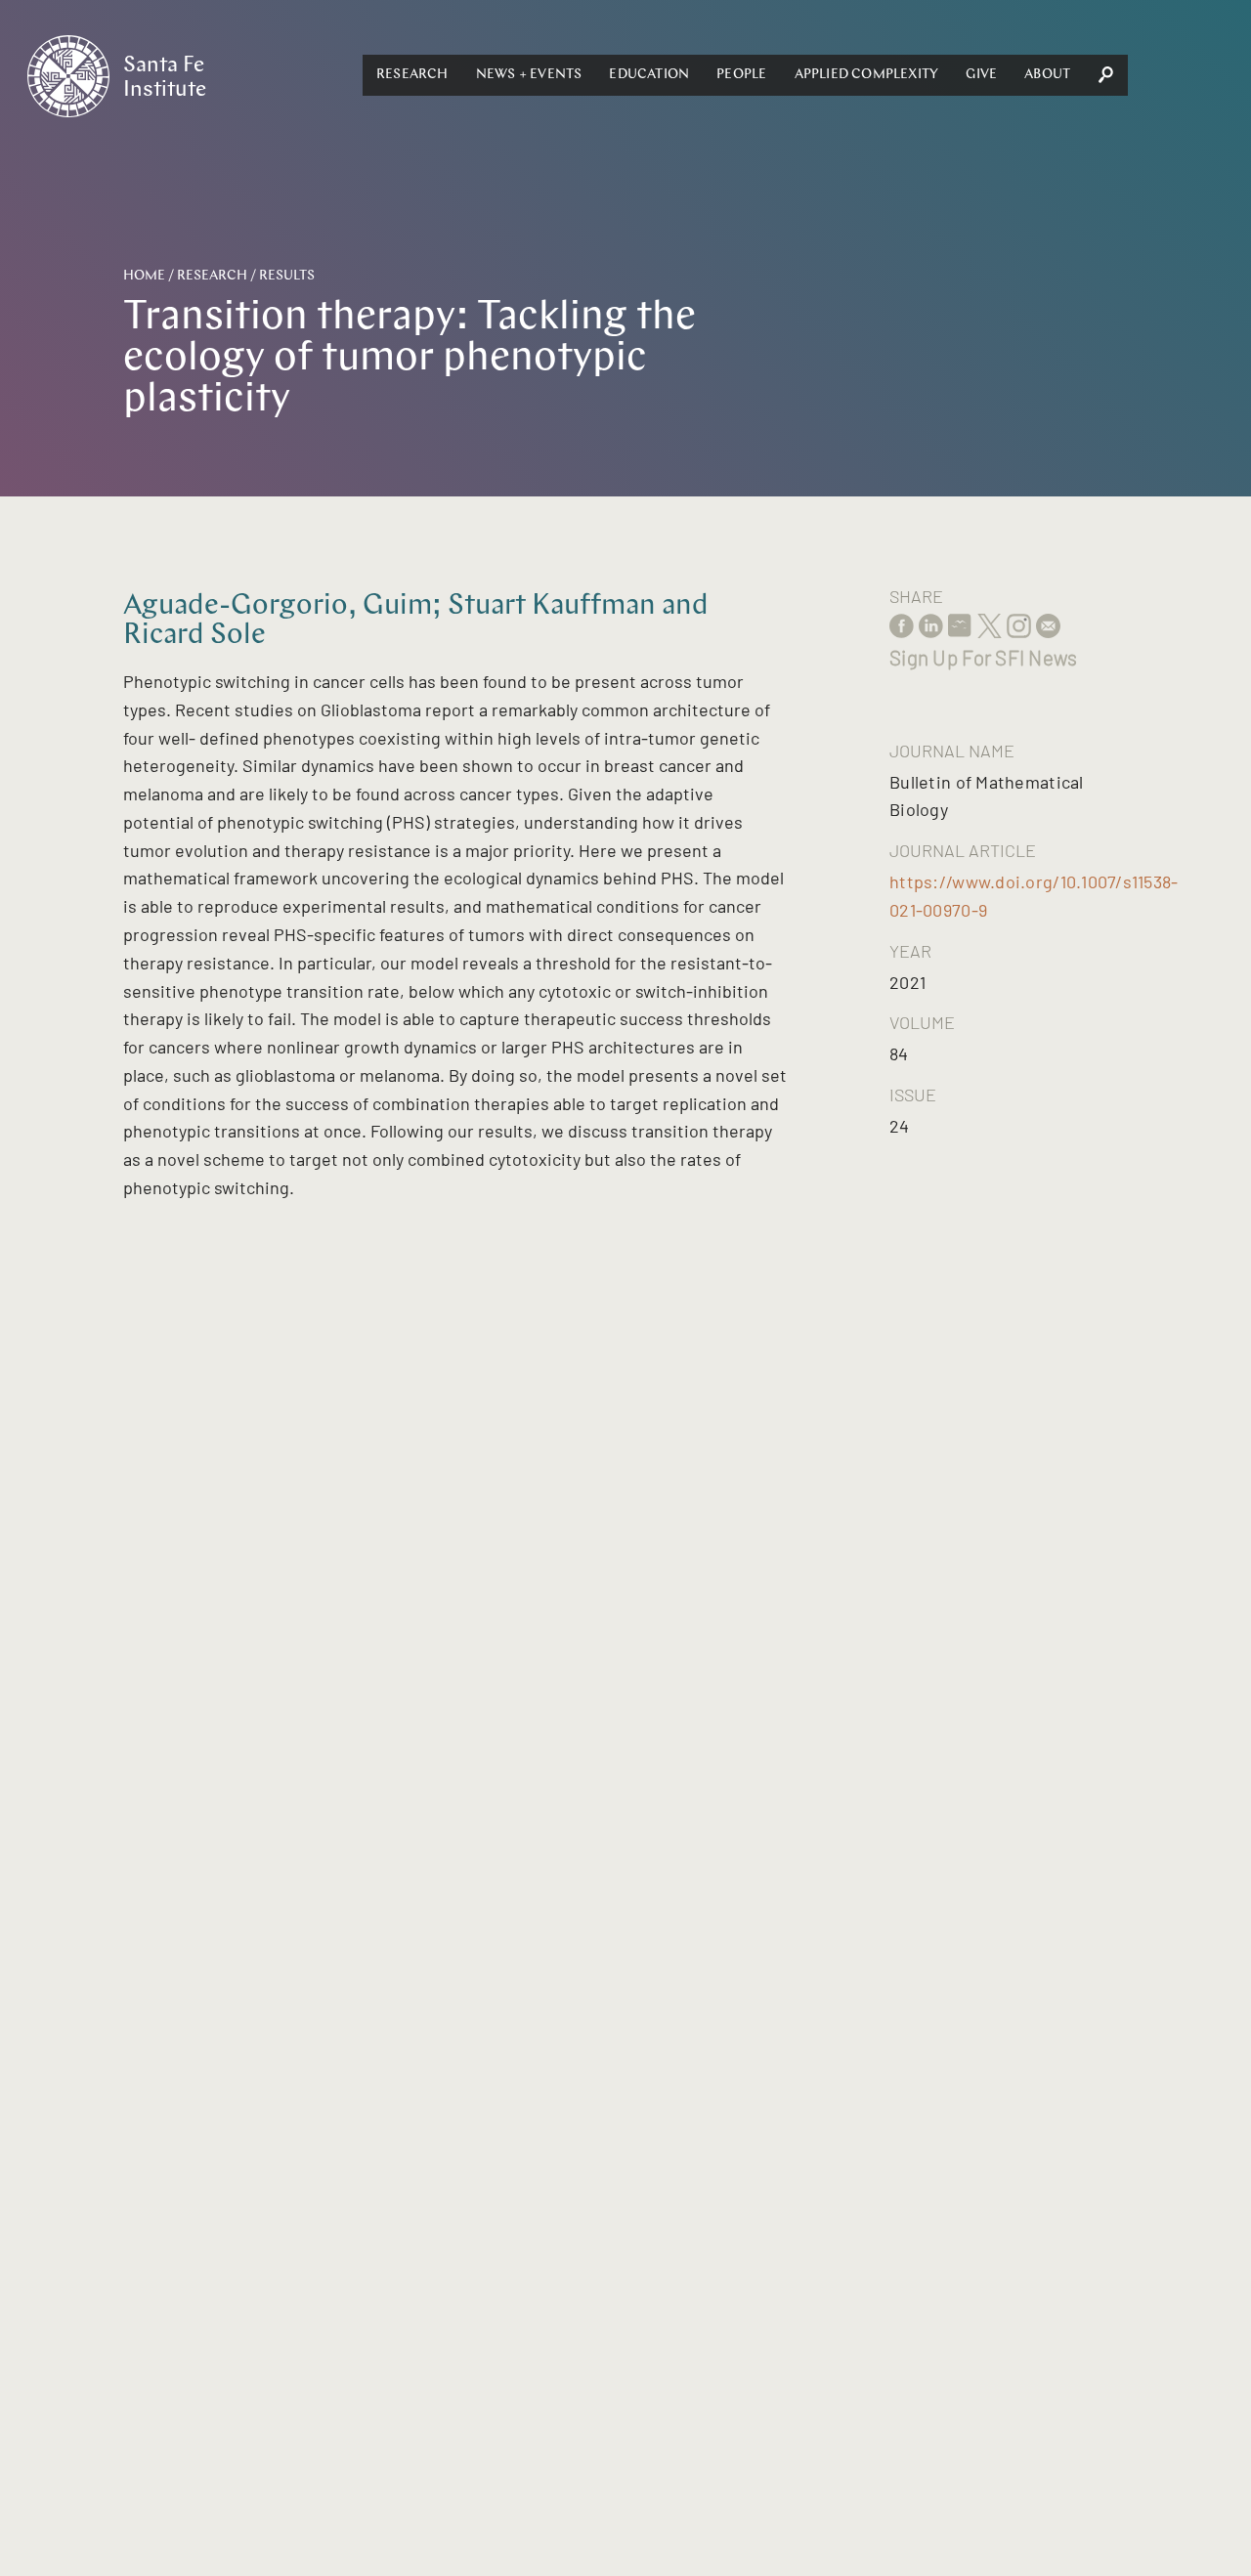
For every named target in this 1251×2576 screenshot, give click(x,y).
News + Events (529, 75)
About (1047, 75)
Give (981, 75)
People (741, 75)
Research (412, 75)
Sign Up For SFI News (983, 657)
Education (649, 75)
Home (144, 276)
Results (287, 276)
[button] (412, 75)
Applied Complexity (867, 75)
